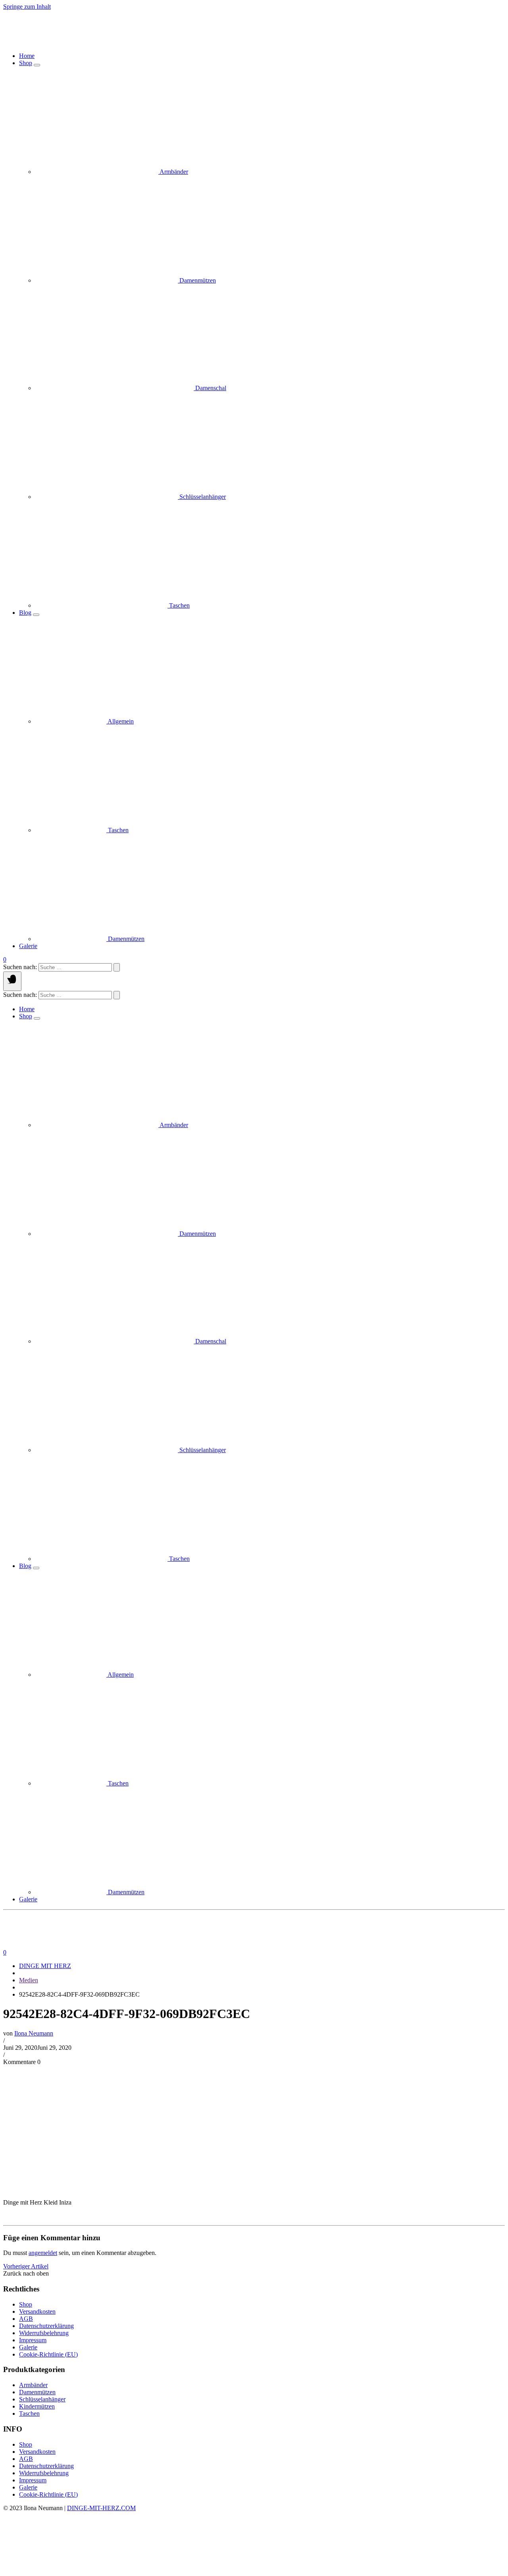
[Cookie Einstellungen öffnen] (63, 2569)
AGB (26, 2319)
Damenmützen (37, 2392)
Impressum (33, 2340)
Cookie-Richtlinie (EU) (48, 2354)
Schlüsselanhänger (42, 2399)
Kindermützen (37, 2406)
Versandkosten (37, 2311)
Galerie (28, 946)
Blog (25, 613)
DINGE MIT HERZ (45, 1966)
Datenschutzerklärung (46, 2326)
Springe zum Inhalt (27, 7)
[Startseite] (102, 42)
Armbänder (33, 2385)
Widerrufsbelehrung (44, 2333)
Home (27, 56)
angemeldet (43, 2253)
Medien (29, 1980)
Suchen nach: (20, 967)
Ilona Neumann (34, 2033)
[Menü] (12, 981)
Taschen (29, 2413)
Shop (26, 63)
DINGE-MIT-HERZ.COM (101, 2508)
